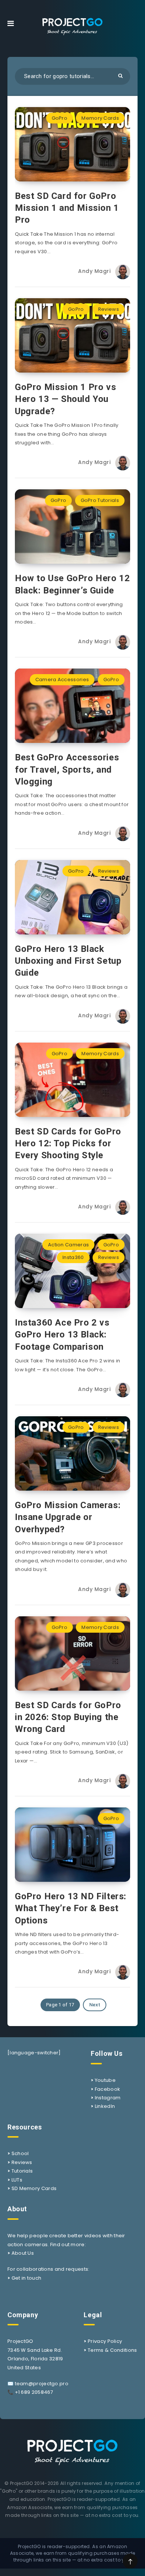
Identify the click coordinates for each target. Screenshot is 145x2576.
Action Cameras (68, 1245)
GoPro (60, 118)
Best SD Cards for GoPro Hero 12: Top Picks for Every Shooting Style (68, 1144)
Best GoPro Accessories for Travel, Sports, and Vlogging (67, 769)
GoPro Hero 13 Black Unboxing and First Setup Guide (68, 961)
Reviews (109, 309)
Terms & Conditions (112, 2350)
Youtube (105, 2080)
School (20, 2153)
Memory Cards (100, 118)
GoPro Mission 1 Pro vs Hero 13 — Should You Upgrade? (65, 399)
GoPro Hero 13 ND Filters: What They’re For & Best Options (71, 1908)
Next (95, 2005)
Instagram (108, 2098)
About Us (23, 2253)
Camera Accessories (62, 680)
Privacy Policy (105, 2341)
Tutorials (22, 2171)
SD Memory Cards (34, 2188)
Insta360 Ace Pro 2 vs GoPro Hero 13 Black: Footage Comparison (62, 1335)
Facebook (107, 2089)
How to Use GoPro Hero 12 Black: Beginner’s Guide (72, 584)
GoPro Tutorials (100, 500)
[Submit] (120, 76)
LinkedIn (105, 2106)
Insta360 (73, 1257)
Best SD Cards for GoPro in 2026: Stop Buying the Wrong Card (68, 1717)
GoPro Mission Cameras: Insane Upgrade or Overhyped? (68, 1517)
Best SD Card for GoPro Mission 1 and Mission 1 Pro (67, 208)
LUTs (17, 2180)
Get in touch (27, 2278)
